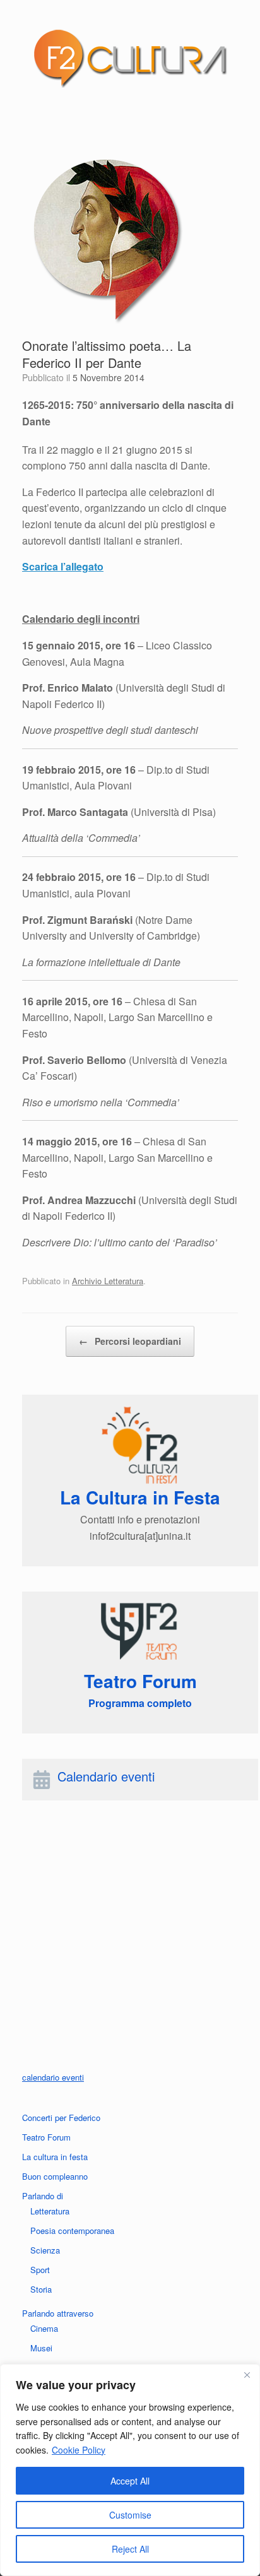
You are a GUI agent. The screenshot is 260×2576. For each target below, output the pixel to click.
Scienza (45, 2250)
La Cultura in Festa (140, 1497)
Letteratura (50, 2211)
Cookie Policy (79, 2450)
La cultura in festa (55, 2157)
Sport (40, 2270)
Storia (41, 2289)
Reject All (130, 2549)
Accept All (130, 2481)
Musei (41, 2348)
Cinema (44, 2328)
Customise (130, 2515)
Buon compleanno (55, 2176)
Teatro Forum (46, 2137)
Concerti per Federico (61, 2118)
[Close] (247, 2375)
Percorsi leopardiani (130, 1341)
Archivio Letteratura (108, 1281)
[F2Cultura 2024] (130, 58)
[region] (130, 2470)
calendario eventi (53, 2077)
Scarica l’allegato (63, 566)
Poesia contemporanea (72, 2230)
